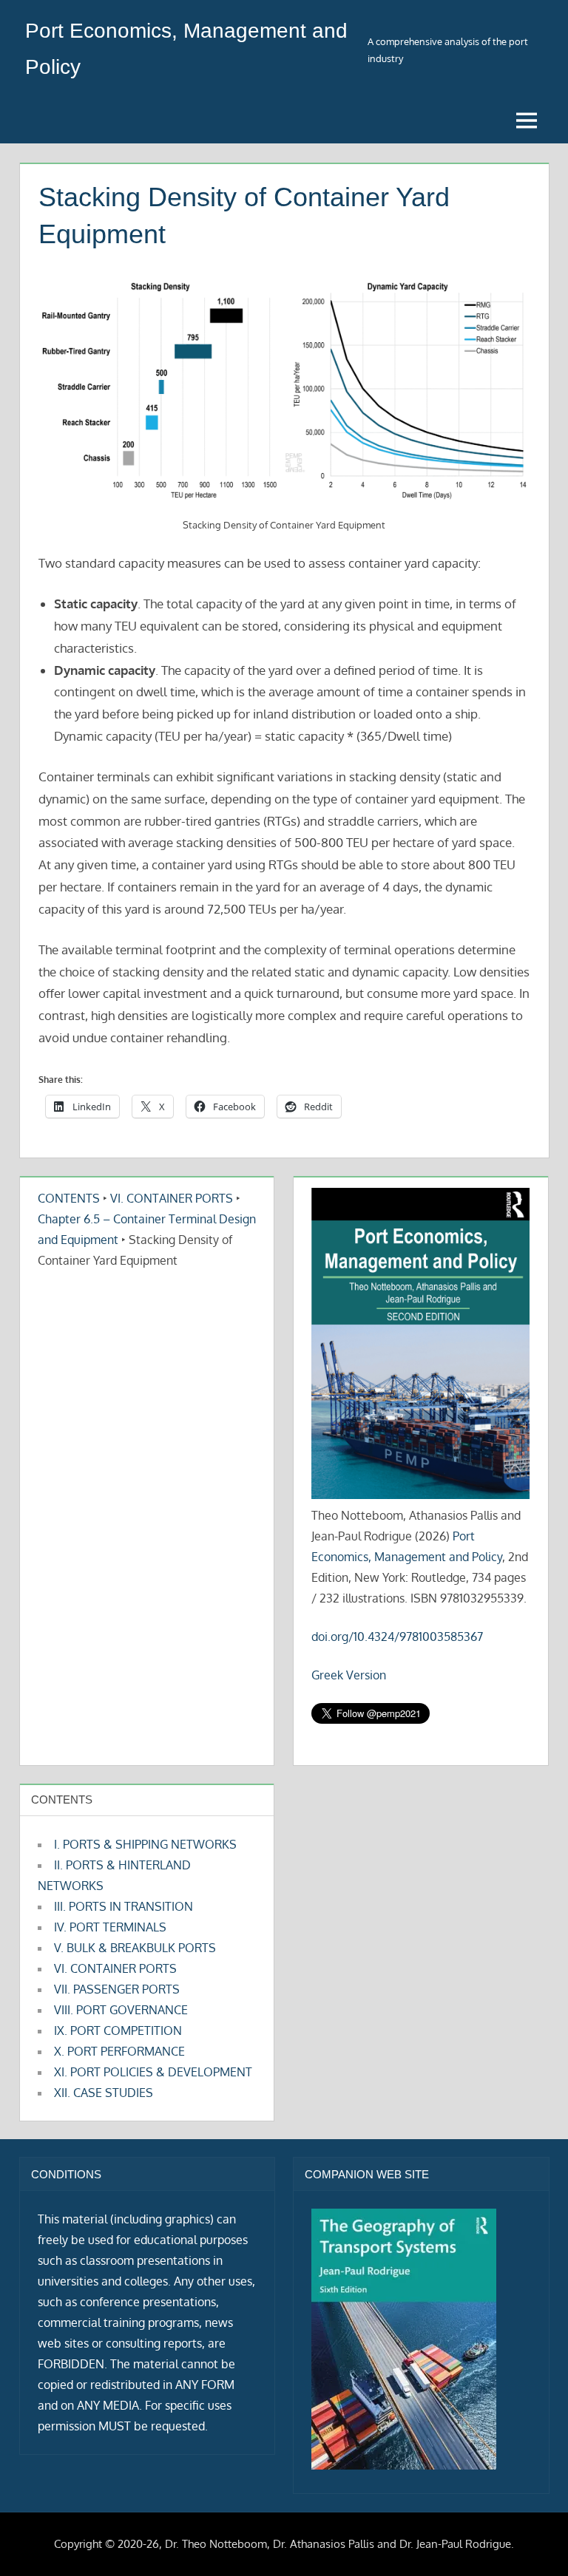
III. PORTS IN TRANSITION (124, 1906)
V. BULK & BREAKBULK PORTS (135, 1948)
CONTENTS (69, 1198)
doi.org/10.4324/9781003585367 (397, 1637)
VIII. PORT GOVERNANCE (121, 2010)
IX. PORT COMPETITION (118, 2030)
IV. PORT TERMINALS (110, 1927)
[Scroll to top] (533, 2541)
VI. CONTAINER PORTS (172, 1198)
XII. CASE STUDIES (104, 2093)
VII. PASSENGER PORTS (117, 1989)
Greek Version (349, 1675)
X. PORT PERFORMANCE (119, 2051)
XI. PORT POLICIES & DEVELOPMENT (153, 2072)
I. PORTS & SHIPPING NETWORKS (145, 1844)
